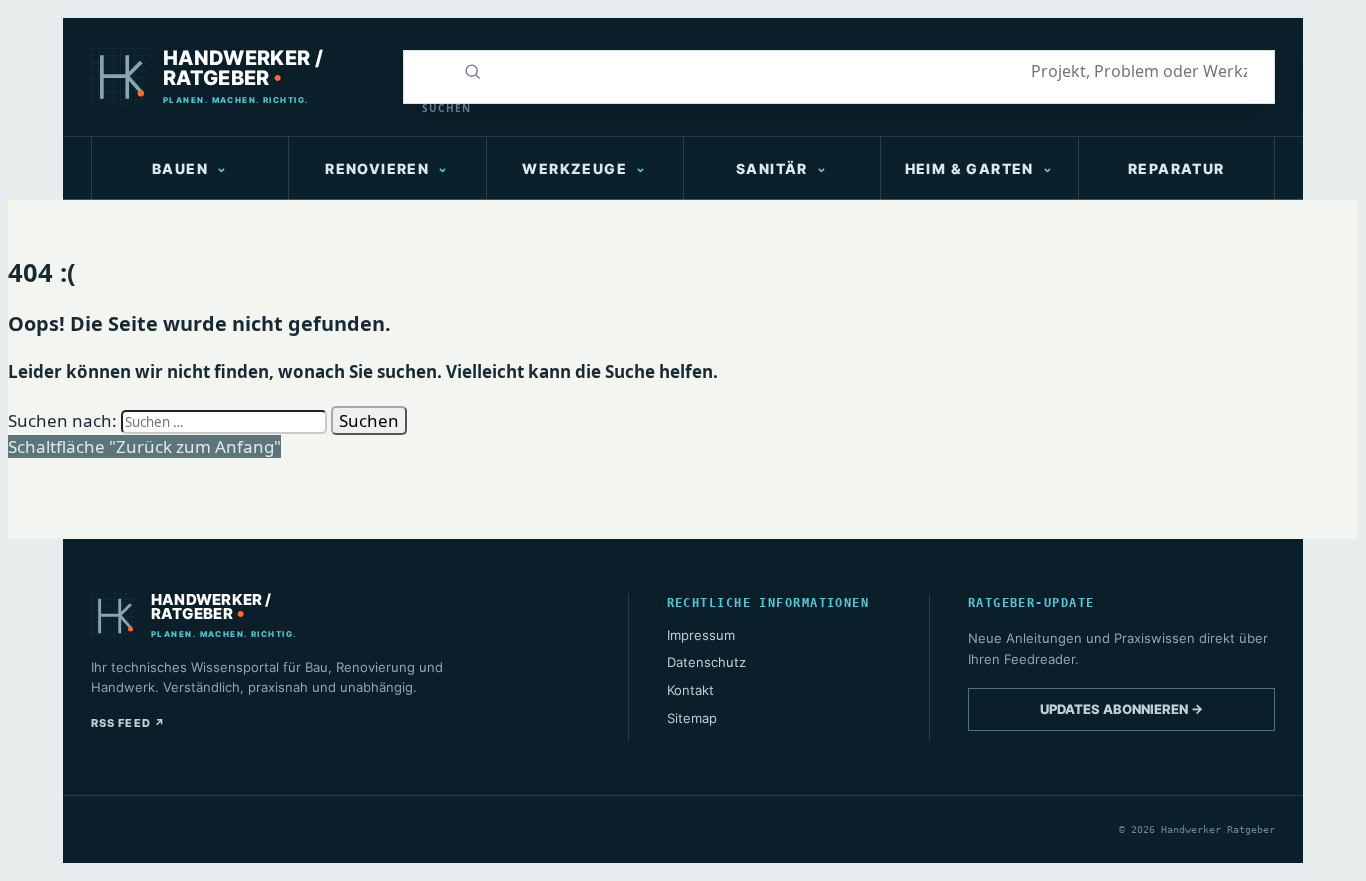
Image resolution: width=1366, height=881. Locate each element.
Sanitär (772, 168)
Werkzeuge (574, 168)
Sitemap (692, 718)
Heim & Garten (969, 168)
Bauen (180, 168)
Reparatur (1176, 168)
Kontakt (690, 690)
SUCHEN (435, 108)
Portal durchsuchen (426, 71)
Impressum (701, 635)
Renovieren (377, 168)
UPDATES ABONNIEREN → (1121, 709)
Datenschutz (706, 662)
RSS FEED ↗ (128, 723)
